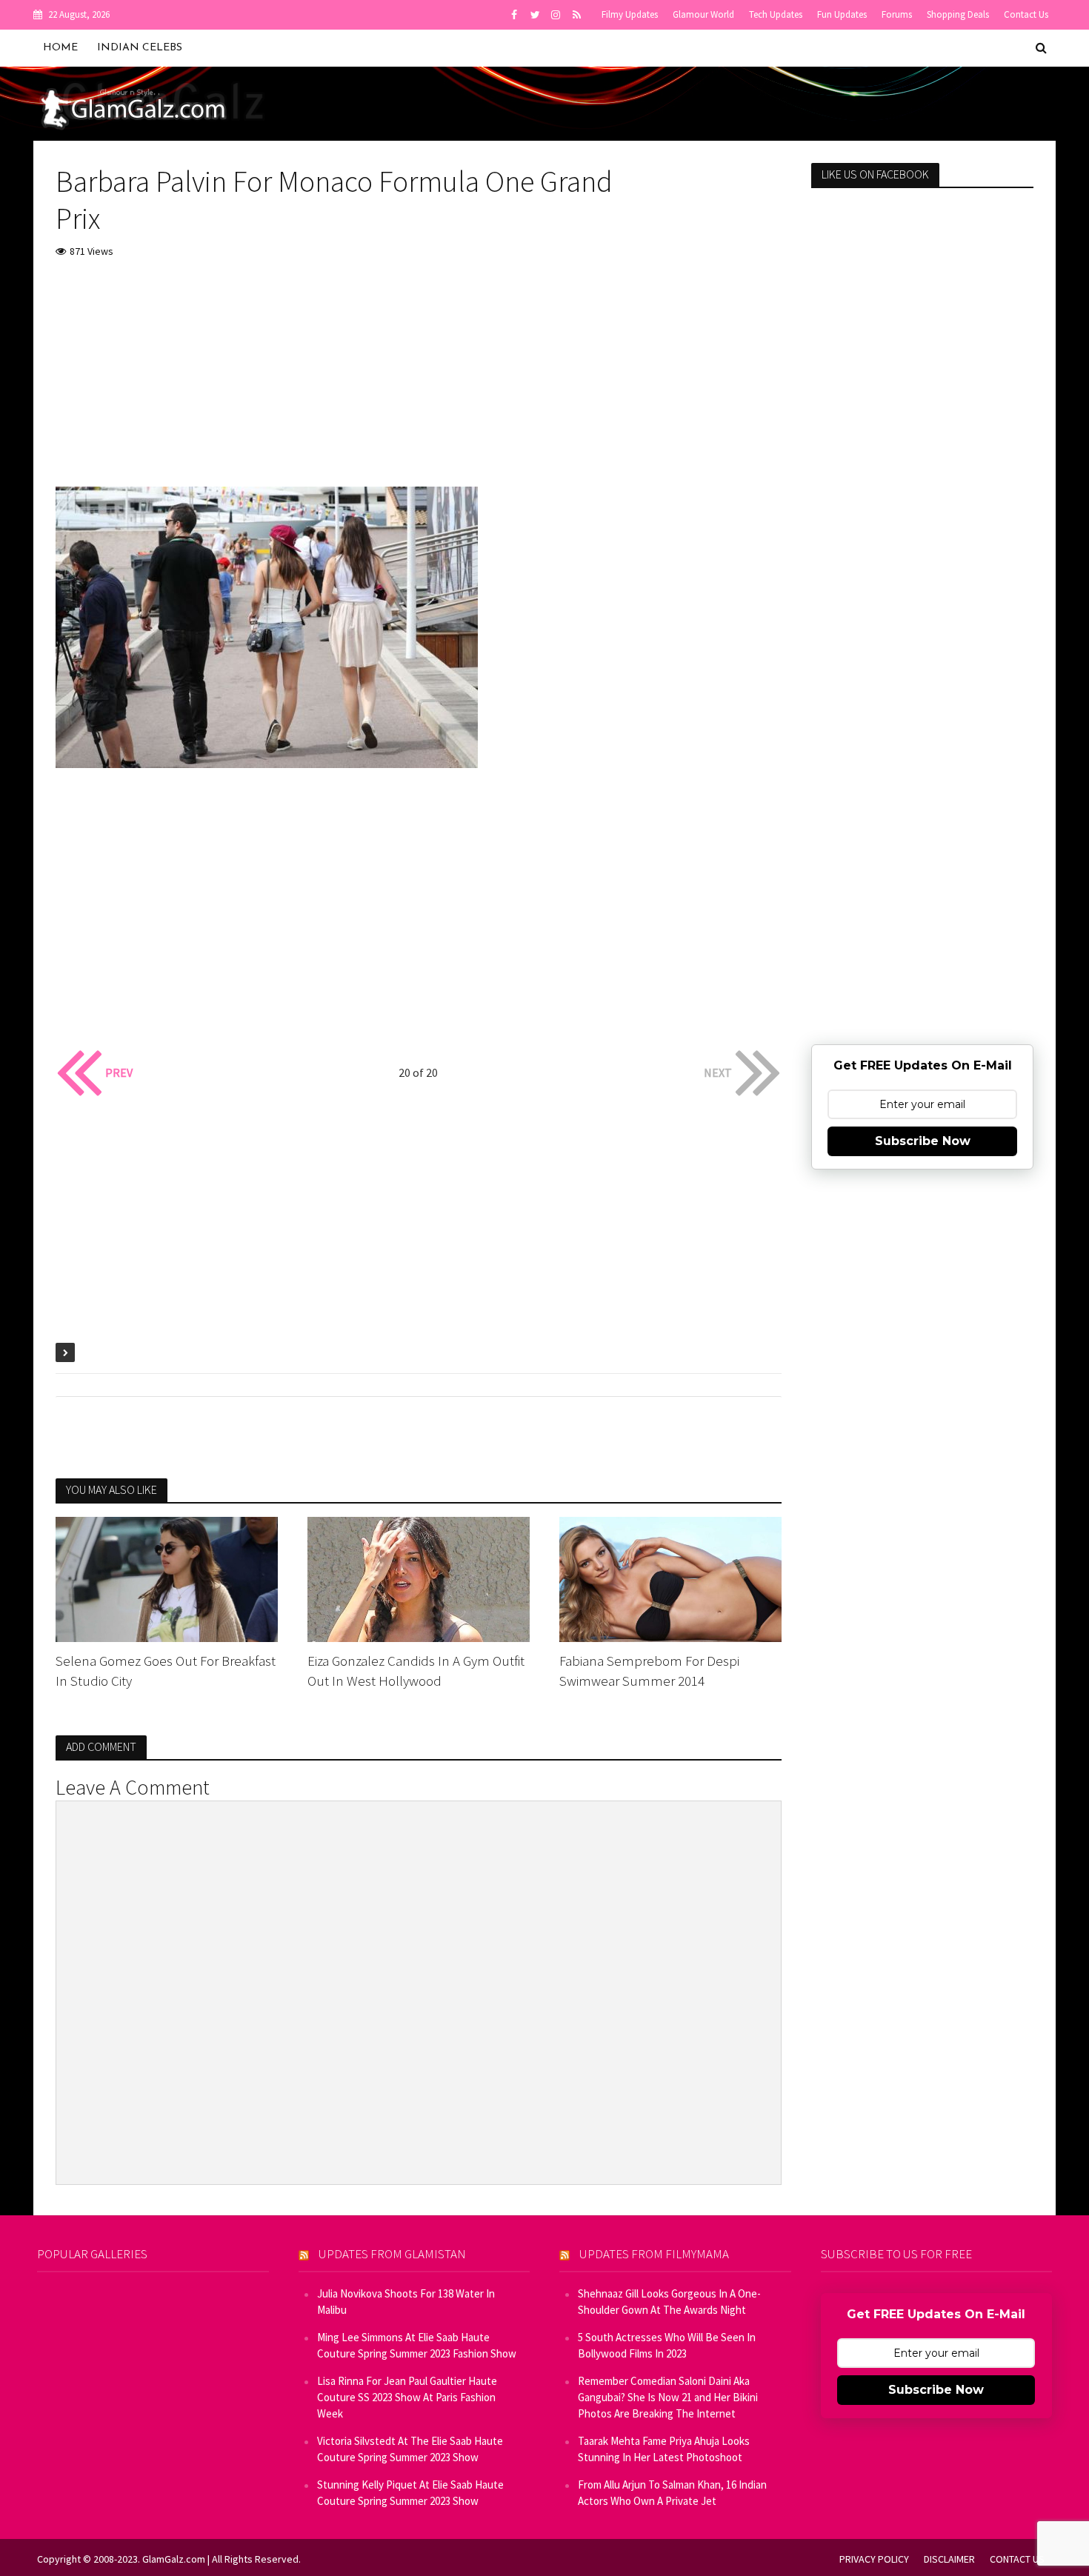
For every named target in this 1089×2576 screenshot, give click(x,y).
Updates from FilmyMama (654, 2254)
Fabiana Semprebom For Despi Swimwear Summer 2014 (649, 1671)
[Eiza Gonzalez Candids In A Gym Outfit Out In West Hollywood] (419, 1578)
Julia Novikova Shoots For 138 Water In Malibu (406, 2302)
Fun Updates (842, 14)
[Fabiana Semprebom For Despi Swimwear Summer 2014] (670, 1578)
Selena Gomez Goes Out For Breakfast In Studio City (166, 1671)
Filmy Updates (630, 14)
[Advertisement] (419, 383)
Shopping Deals (958, 14)
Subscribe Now (923, 1141)
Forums (897, 14)
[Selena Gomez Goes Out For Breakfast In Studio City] (167, 1578)
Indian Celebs (140, 48)
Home (60, 48)
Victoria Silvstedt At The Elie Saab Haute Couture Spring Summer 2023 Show (410, 2449)
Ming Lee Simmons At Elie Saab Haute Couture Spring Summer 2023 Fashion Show (417, 2345)
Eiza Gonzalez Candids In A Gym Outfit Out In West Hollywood (416, 1671)
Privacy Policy (874, 2559)
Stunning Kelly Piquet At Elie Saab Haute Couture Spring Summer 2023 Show (410, 2493)
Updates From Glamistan (392, 2254)
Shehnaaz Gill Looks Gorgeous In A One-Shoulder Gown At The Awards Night (669, 2302)
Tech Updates (776, 14)
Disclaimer (949, 2559)
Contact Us (1026, 14)
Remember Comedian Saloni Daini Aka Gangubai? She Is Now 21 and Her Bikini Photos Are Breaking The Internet (668, 2397)
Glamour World (703, 14)
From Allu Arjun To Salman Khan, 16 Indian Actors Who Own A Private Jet (672, 2493)
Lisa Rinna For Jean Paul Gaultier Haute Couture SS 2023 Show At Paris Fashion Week (407, 2397)
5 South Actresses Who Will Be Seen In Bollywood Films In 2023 (667, 2345)
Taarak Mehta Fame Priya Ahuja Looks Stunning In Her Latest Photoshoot (664, 2449)
